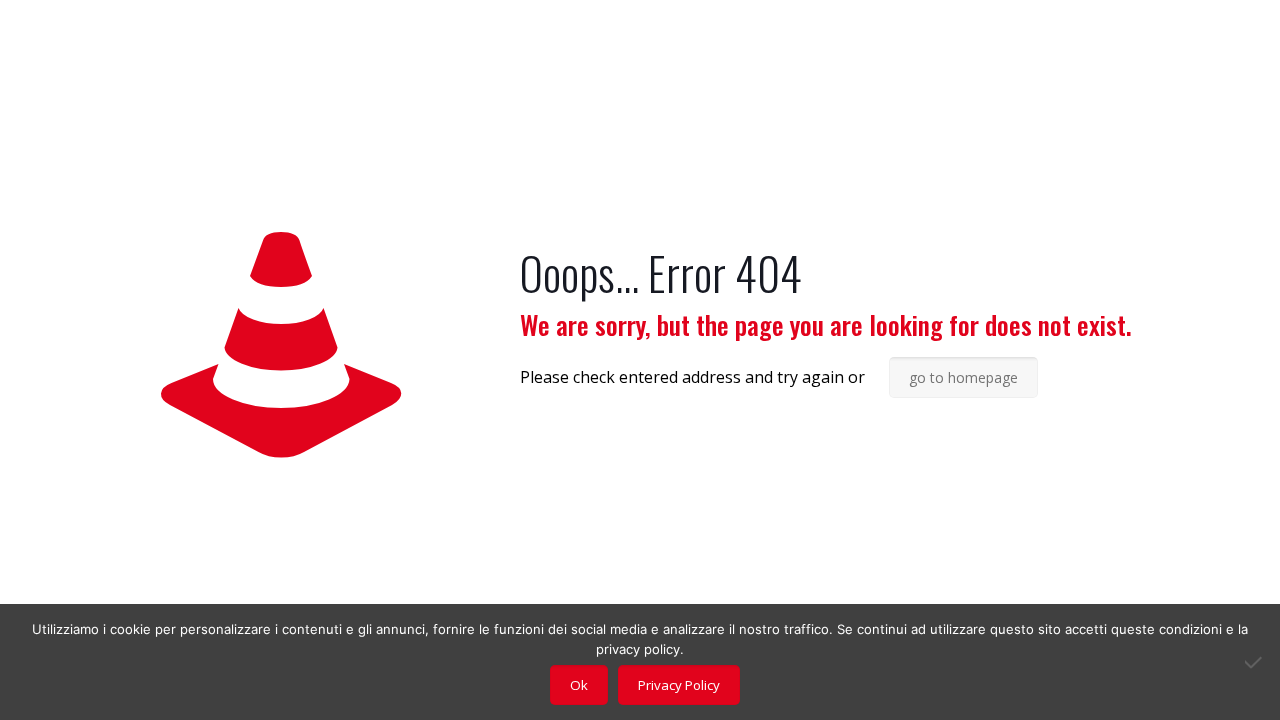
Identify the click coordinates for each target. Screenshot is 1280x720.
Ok (579, 685)
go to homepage (963, 377)
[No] (1255, 662)
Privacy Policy (679, 685)
